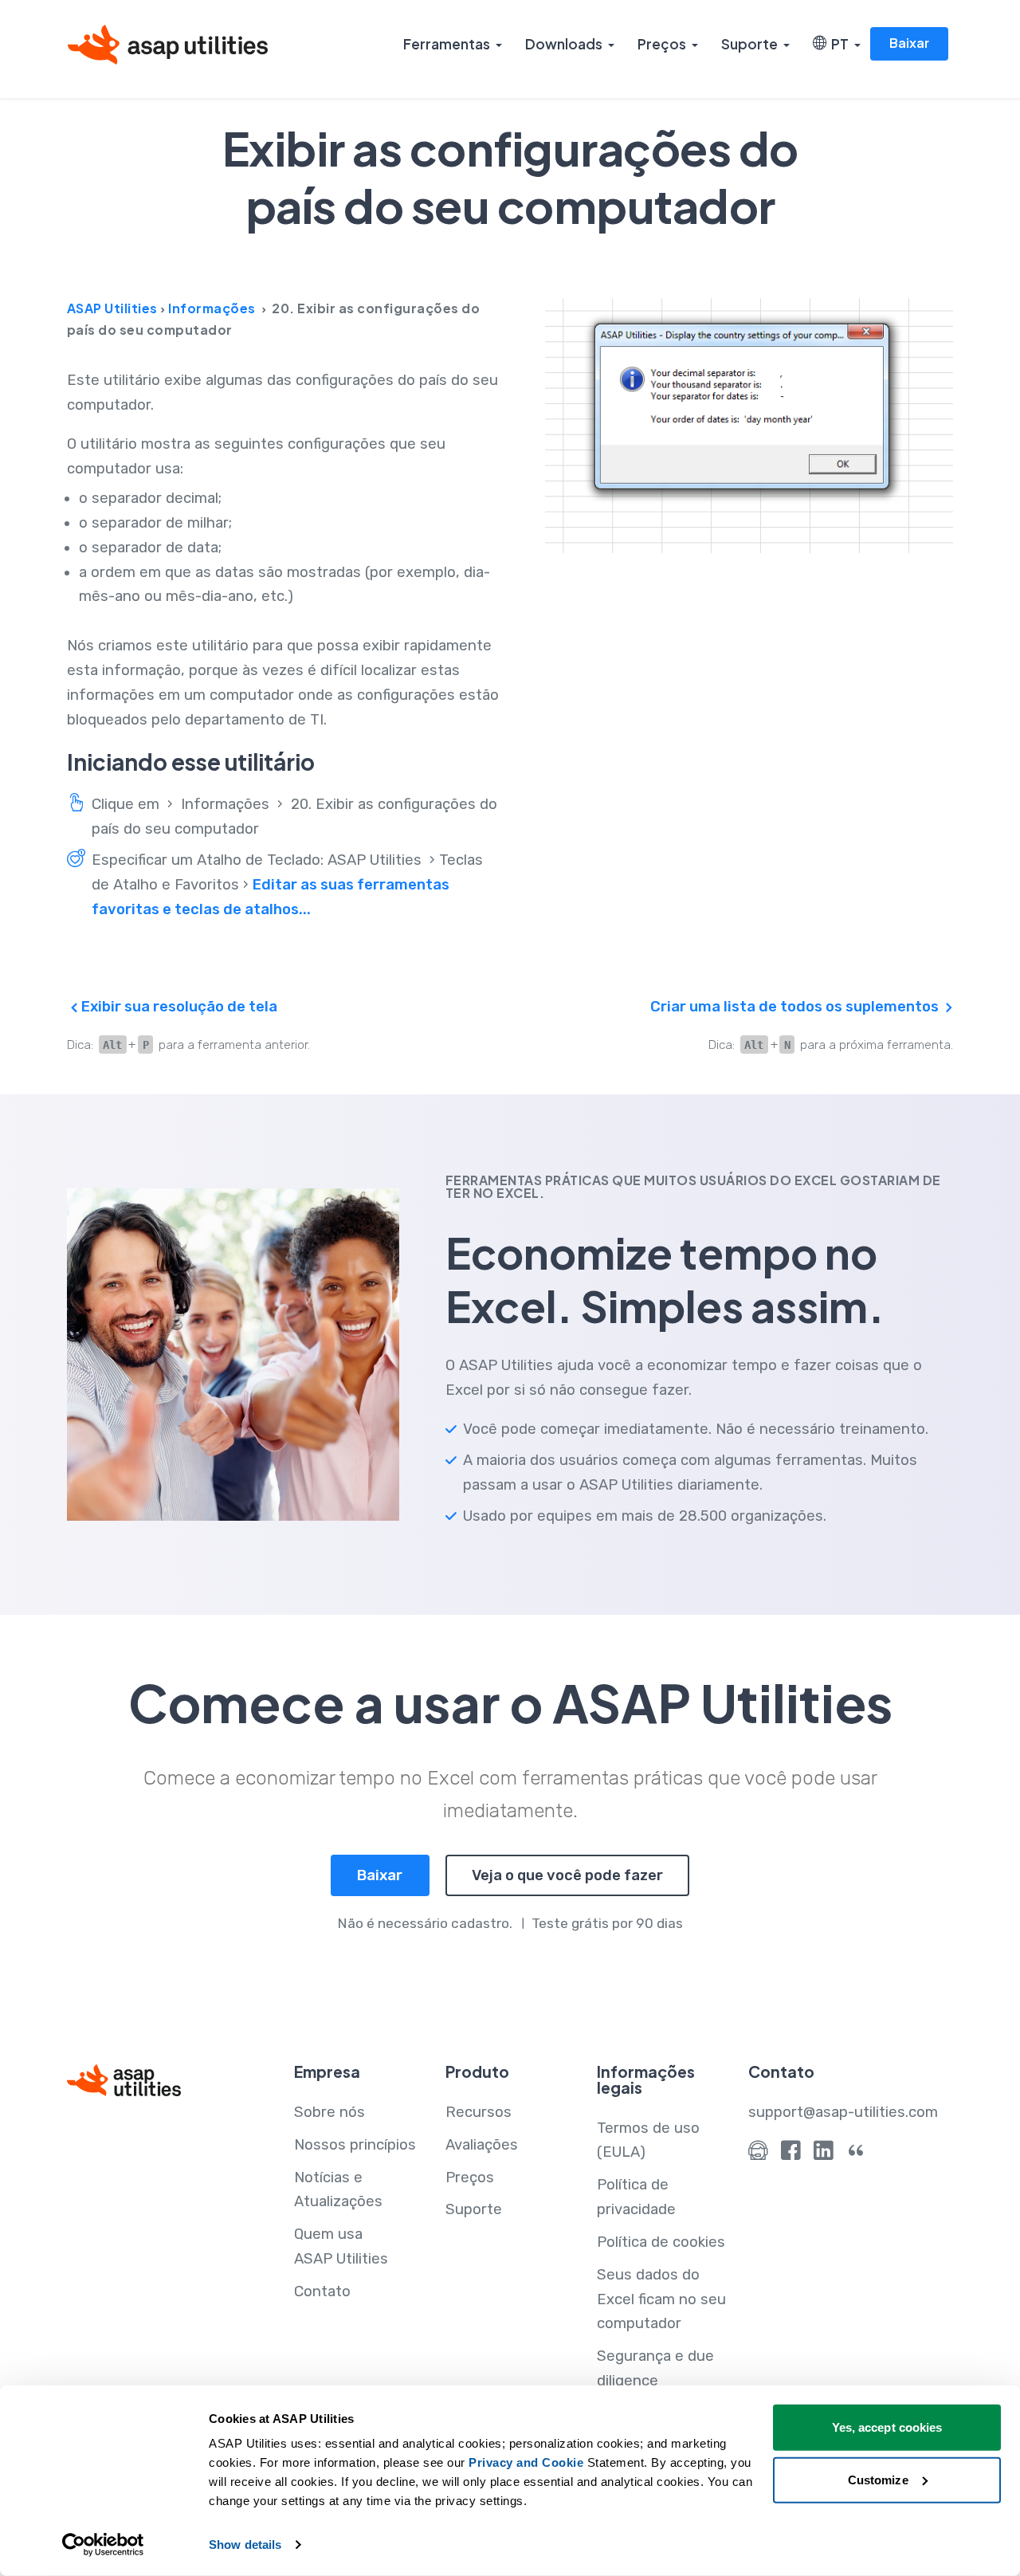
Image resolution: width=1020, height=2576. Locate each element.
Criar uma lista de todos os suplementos (796, 1007)
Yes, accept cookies (887, 2427)
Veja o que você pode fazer (567, 1875)
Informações (212, 308)
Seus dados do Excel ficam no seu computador (661, 2299)
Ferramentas (447, 44)
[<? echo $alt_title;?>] (749, 426)
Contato (322, 2291)
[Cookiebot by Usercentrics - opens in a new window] (103, 2545)
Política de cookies (661, 2242)
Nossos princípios (355, 2145)
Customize (878, 2479)
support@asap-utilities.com (843, 2112)
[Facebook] (791, 2154)
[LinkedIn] (824, 2154)
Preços (662, 44)
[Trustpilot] (856, 2154)
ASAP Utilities (112, 308)
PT (838, 44)
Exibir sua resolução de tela (178, 1007)
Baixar (909, 43)
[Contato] (758, 2154)
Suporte (749, 44)
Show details (245, 2545)
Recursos (479, 2112)
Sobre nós (330, 2112)
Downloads (564, 44)
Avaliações (482, 2145)
